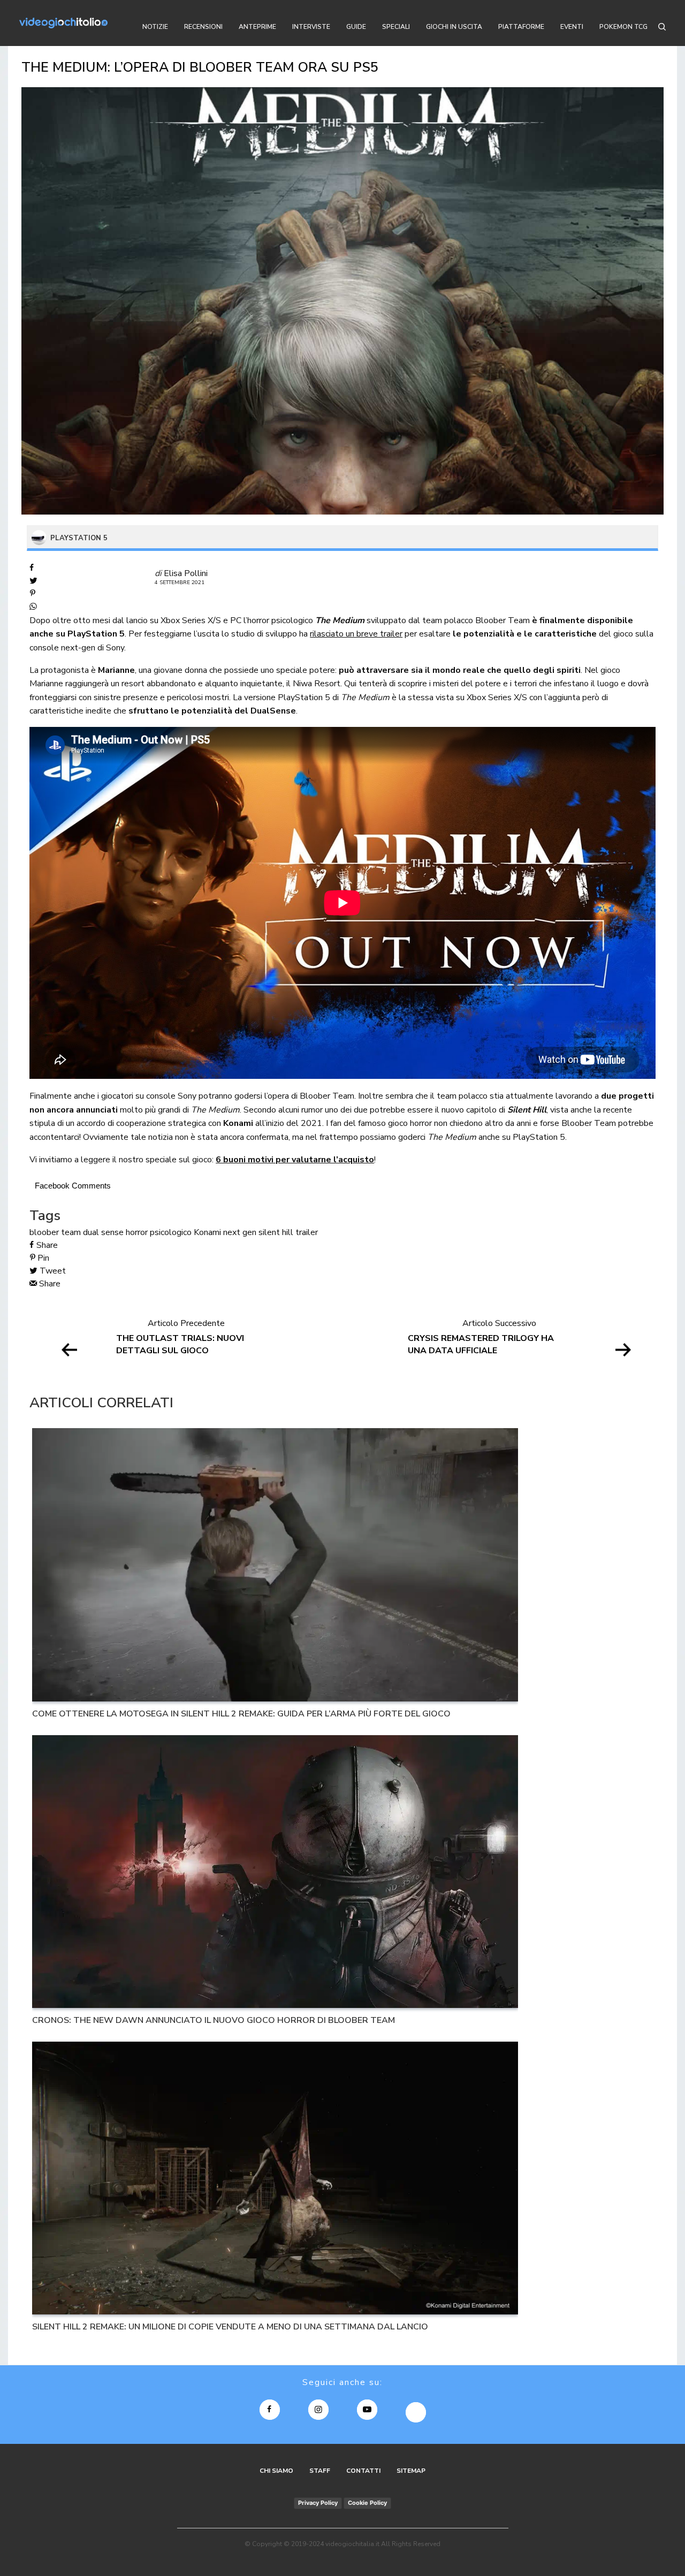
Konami (207, 1232)
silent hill (276, 1232)
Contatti (363, 2471)
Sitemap (411, 2471)
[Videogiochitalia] (63, 23)
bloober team (55, 1232)
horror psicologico (159, 1232)
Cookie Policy (367, 2503)
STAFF (320, 2471)
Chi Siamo (276, 2471)
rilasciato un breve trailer (356, 634)
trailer (307, 1232)
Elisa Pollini (186, 573)
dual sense (103, 1232)
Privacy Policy (318, 2503)
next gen (240, 1232)
